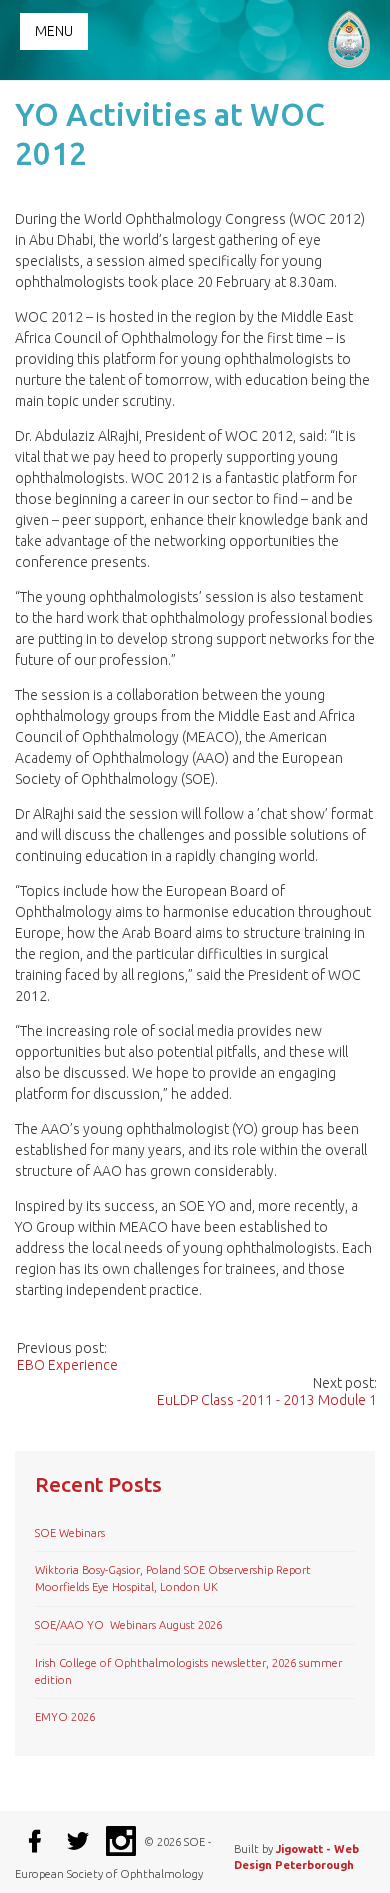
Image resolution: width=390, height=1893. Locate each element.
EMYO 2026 (65, 1717)
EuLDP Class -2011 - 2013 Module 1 (267, 1400)
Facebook (35, 1841)
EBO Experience (67, 1365)
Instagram (121, 1841)
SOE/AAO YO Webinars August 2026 (128, 1625)
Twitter (78, 1841)
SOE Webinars (70, 1533)
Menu (54, 31)
